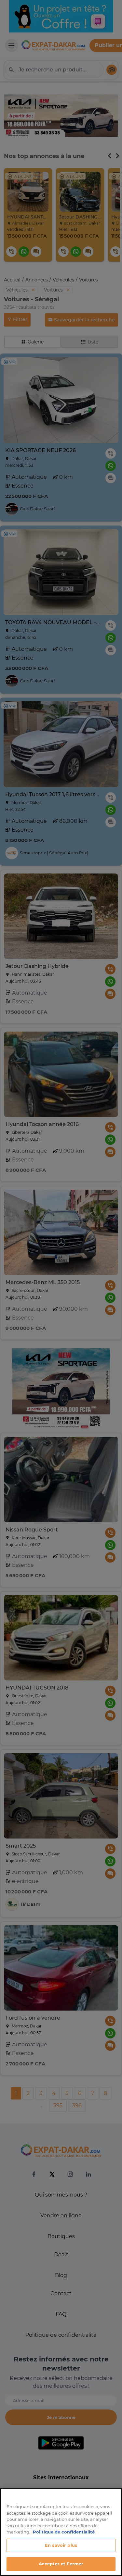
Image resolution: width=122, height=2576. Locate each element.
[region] (61, 2532)
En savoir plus (61, 2545)
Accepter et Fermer (61, 2564)
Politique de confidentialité (64, 2532)
